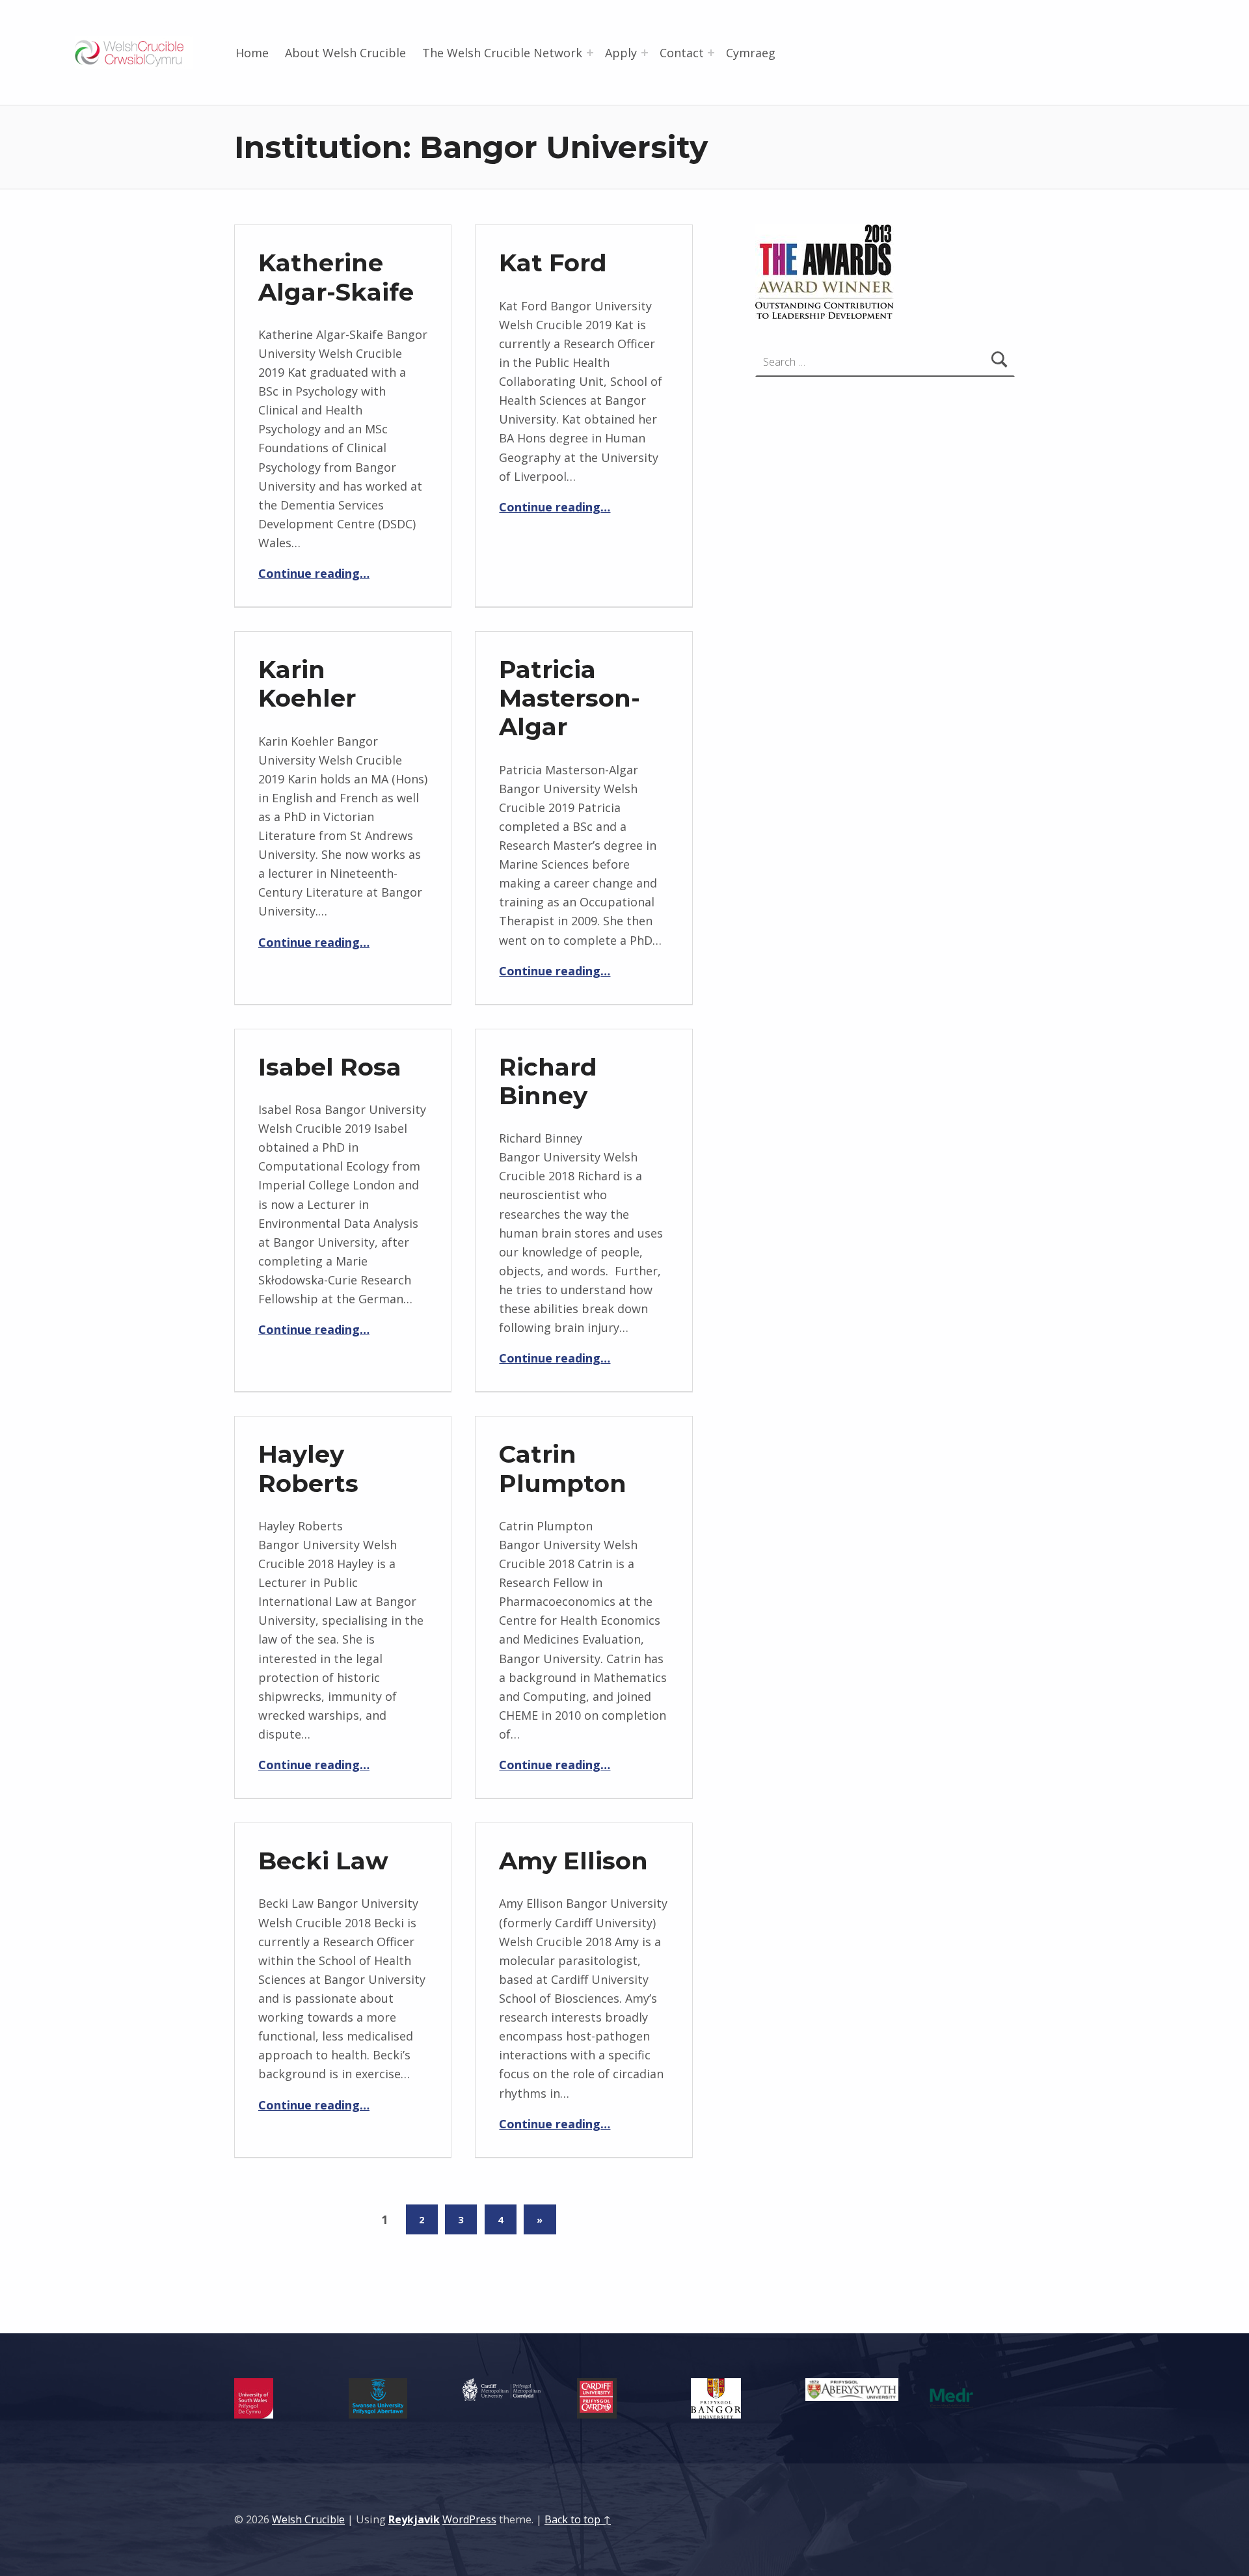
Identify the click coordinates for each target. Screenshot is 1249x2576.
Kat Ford (553, 263)
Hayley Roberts (308, 1468)
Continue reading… (314, 573)
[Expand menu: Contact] (711, 53)
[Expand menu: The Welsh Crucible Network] (590, 53)
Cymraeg (751, 53)
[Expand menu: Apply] (645, 53)
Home (252, 53)
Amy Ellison (573, 1861)
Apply (621, 53)
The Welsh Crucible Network (502, 53)
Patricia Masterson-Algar (570, 698)
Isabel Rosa (330, 1067)
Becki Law (323, 1861)
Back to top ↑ (578, 2519)
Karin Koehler (307, 684)
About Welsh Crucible (345, 53)
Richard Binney (548, 1081)
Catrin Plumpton (563, 1468)
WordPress (469, 2519)
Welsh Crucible (308, 2519)
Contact (682, 53)
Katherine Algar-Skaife (336, 277)
